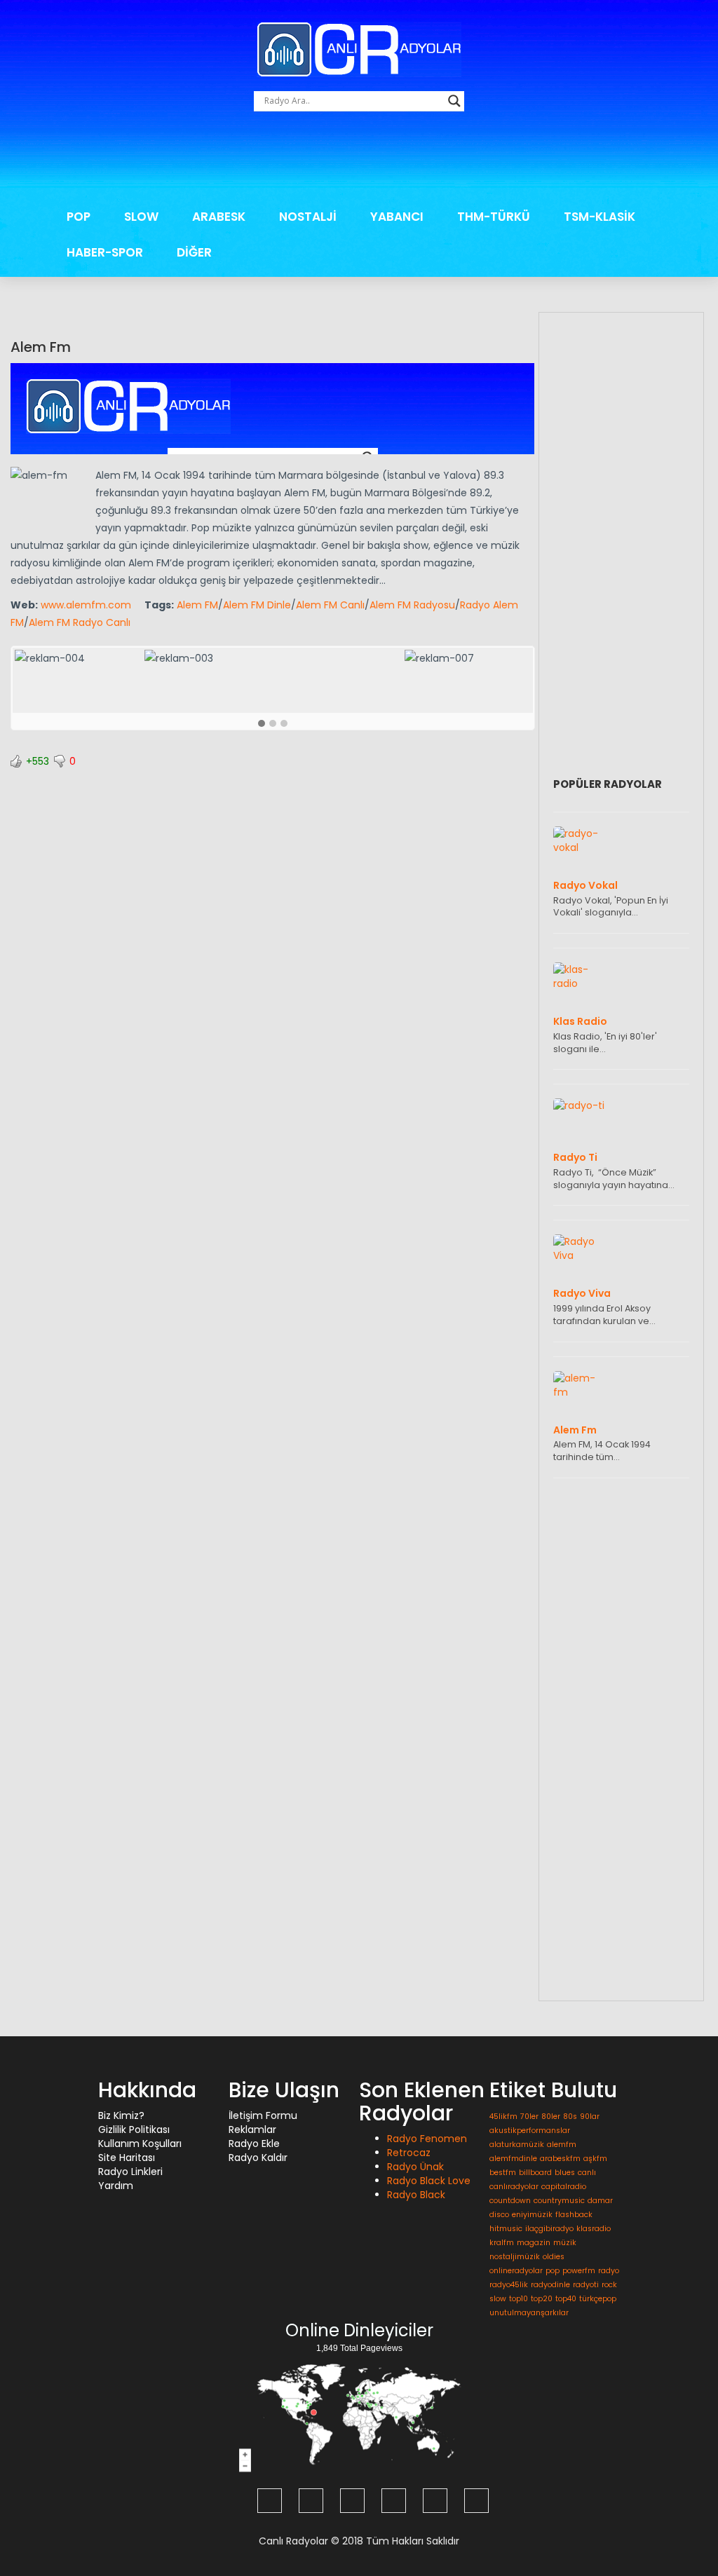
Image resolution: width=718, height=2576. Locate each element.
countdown (510, 2201)
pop (553, 2271)
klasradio (594, 2229)
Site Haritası (127, 2158)
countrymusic (559, 2201)
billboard (535, 2173)
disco (499, 2215)
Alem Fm (41, 347)
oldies (554, 2257)
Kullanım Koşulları (140, 2144)
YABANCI (397, 217)
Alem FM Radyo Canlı (80, 622)
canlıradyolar (514, 2187)
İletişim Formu (263, 2115)
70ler (529, 2117)
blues (565, 2173)
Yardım (116, 2186)
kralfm (502, 2243)
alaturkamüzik (517, 2145)
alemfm (562, 2145)
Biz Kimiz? (121, 2115)
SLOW (141, 217)
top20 (542, 2299)
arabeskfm (560, 2159)
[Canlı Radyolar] (359, 48)
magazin (534, 2243)
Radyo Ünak (415, 2167)
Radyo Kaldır (258, 2158)
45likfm (503, 2117)
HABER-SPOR (105, 252)
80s (570, 2117)
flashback (574, 2215)
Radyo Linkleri (130, 2172)
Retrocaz (409, 2153)
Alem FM (197, 605)
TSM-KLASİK (600, 217)
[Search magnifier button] (454, 101)
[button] (262, 724)
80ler (551, 2117)
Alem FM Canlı (330, 605)
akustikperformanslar (530, 2131)
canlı (587, 2173)
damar (600, 2201)
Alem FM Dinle (257, 605)
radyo (609, 2271)
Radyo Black (416, 2195)
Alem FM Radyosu (412, 605)
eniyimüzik (532, 2215)
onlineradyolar (516, 2271)
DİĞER (194, 252)
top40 (566, 2299)
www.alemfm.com (86, 605)
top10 (519, 2299)
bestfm (503, 2173)
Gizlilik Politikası (134, 2129)
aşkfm (595, 2159)
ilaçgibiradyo (549, 2229)
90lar (590, 2117)
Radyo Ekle (254, 2144)
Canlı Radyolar (293, 2541)
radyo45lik (509, 2285)
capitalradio (564, 2187)
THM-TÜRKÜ (494, 217)
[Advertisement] (359, 160)
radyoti (586, 2285)
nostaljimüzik (515, 2257)
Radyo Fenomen (427, 2139)
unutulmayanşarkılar (529, 2313)
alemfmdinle (513, 2159)
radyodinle (550, 2285)
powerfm (579, 2271)
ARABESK (219, 217)
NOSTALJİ (308, 217)
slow (498, 2299)
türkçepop (598, 2299)
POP (79, 217)
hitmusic (506, 2229)
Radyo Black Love (429, 2181)
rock (609, 2285)
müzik (565, 2243)
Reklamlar (252, 2129)
